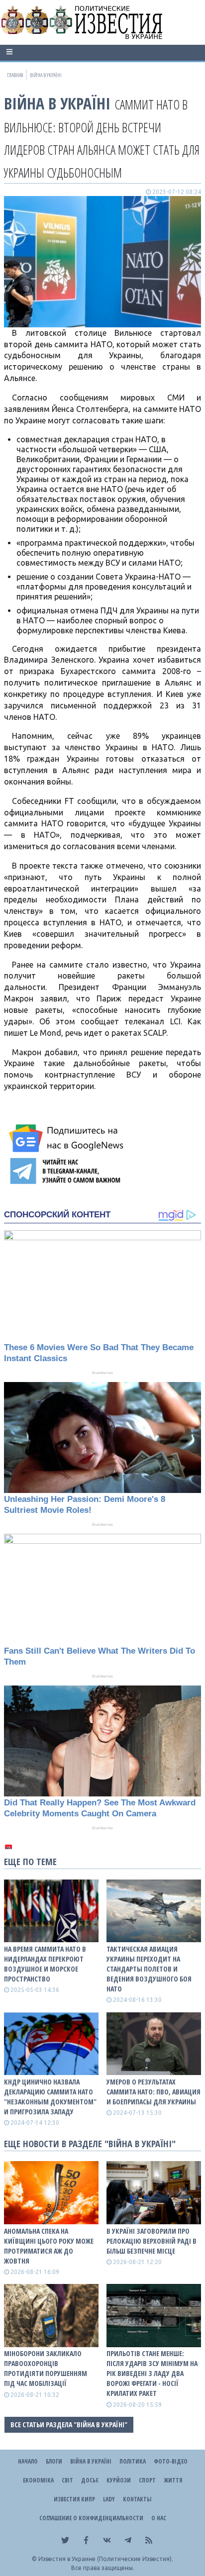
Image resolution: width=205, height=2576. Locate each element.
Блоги (54, 2461)
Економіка (38, 2480)
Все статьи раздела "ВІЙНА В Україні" (69, 2425)
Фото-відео (171, 2461)
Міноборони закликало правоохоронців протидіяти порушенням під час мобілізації (46, 2368)
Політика (133, 2461)
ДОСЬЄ (90, 2480)
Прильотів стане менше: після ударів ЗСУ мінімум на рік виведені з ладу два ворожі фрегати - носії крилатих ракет (152, 2373)
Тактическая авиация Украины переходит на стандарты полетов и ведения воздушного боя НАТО (149, 1969)
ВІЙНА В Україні (57, 103)
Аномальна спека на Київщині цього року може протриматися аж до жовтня (49, 2246)
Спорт (147, 2480)
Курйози (119, 2480)
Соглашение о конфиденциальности (91, 2518)
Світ (67, 2480)
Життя (173, 2480)
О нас (159, 2518)
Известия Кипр (74, 2499)
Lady (109, 2499)
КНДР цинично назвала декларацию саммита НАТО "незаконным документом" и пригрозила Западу (50, 2097)
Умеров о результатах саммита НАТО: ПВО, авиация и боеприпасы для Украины (154, 2092)
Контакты (137, 2499)
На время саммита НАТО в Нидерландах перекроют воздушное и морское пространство (45, 1964)
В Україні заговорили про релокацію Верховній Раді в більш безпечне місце (152, 2241)
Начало (28, 2461)
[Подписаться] (68, 1138)
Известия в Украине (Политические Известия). (106, 2559)
